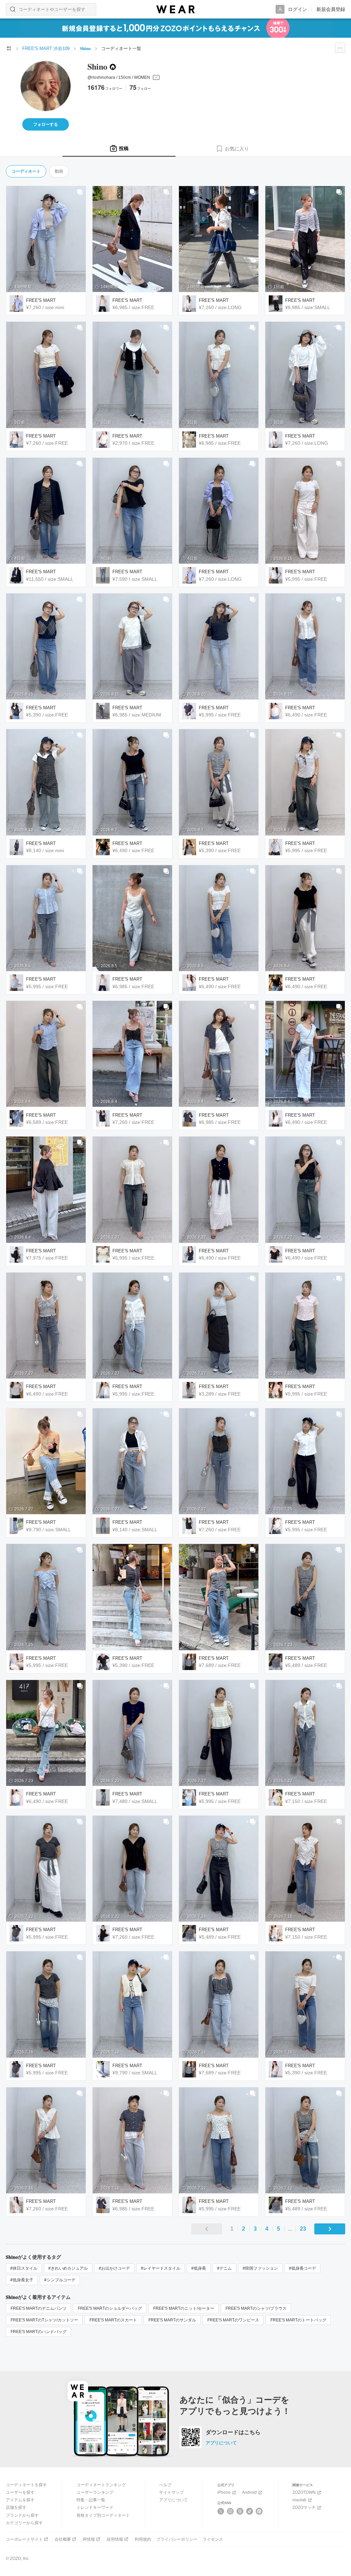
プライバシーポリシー (177, 2539)
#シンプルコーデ (60, 2280)
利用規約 (143, 2539)
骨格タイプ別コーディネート (103, 2515)
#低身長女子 (22, 2280)
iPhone (224, 2492)
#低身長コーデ (302, 2268)
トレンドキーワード (95, 2507)
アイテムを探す (20, 2500)
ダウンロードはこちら (233, 2432)
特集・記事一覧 (91, 2500)
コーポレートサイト (24, 2539)
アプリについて (221, 2443)
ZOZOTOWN (304, 2492)
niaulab (299, 2500)
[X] (221, 2511)
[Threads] (240, 2511)
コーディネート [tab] (26, 171)
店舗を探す (16, 2507)
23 (303, 2229)
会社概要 (63, 2539)
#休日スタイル (24, 2268)
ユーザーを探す (20, 2492)
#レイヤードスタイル (161, 2268)
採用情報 (115, 2539)
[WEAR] (175, 9)
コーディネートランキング (101, 2485)
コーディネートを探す (26, 2485)
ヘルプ (165, 2485)
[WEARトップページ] (9, 48)
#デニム (224, 2268)
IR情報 (89, 2539)
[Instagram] (231, 2511)
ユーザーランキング (95, 2492)
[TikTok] (250, 2511)
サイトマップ (171, 2492)
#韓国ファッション (260, 2268)
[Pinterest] (259, 2511)
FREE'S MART (41, 300)
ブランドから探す (22, 2515)
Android (249, 2492)
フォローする (46, 124)
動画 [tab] (59, 171)
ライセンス (213, 2539)
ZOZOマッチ (304, 2507)
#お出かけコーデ (114, 2268)
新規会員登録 (331, 9)
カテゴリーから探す (24, 2523)
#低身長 (199, 2268)
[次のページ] (330, 2229)
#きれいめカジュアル (68, 2268)
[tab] (119, 149)
